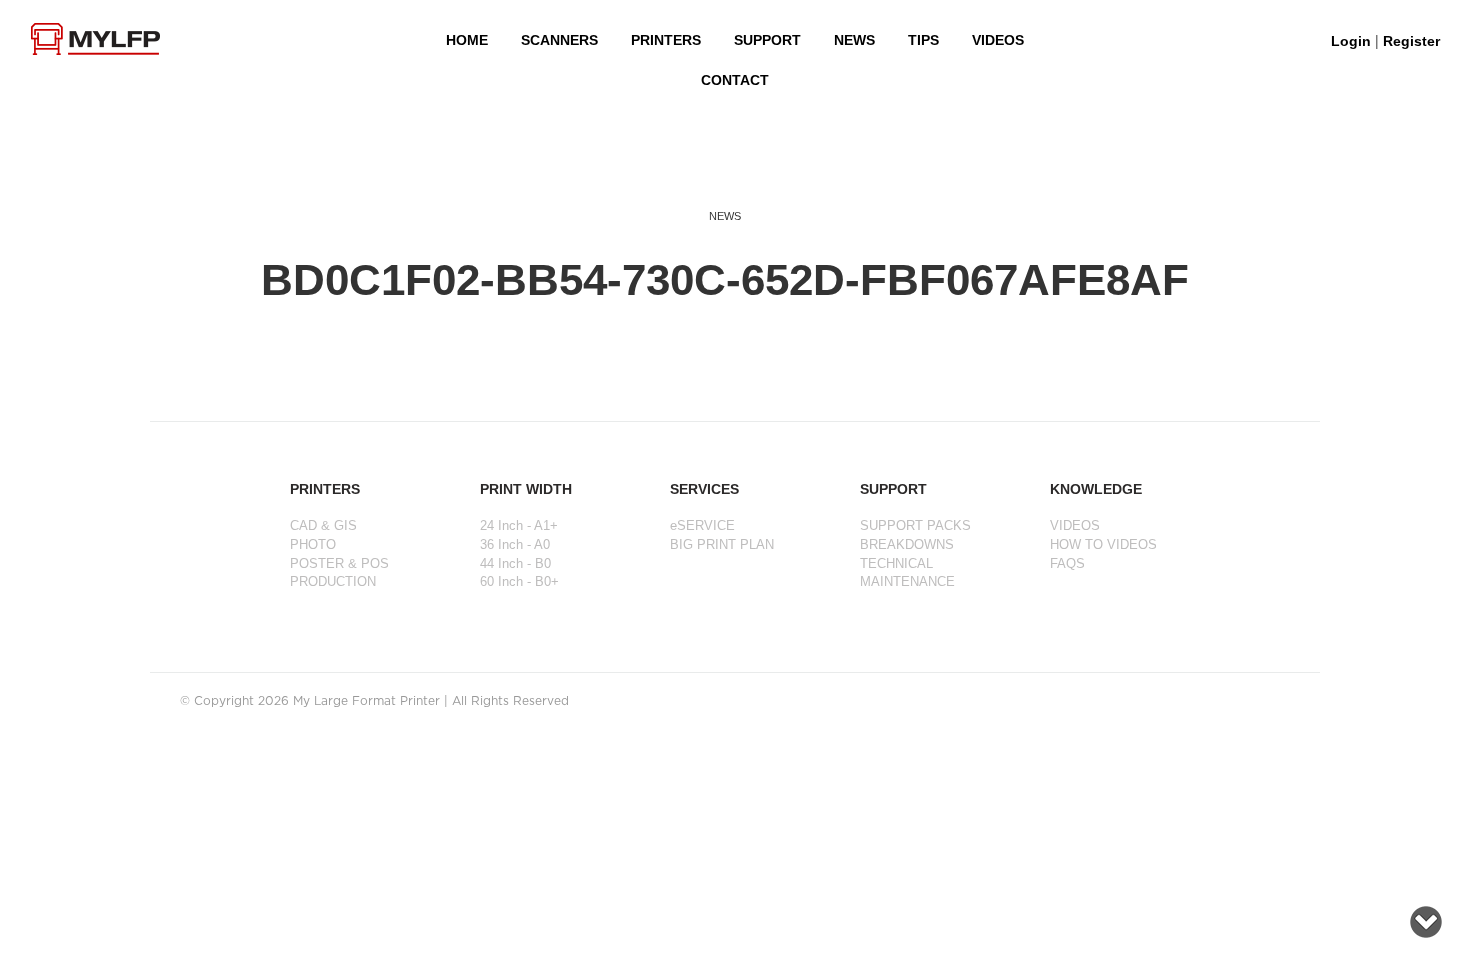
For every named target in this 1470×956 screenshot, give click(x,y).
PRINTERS (666, 40)
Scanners (559, 40)
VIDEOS (998, 40)
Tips (923, 40)
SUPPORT (767, 40)
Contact (735, 80)
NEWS (854, 40)
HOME (467, 40)
